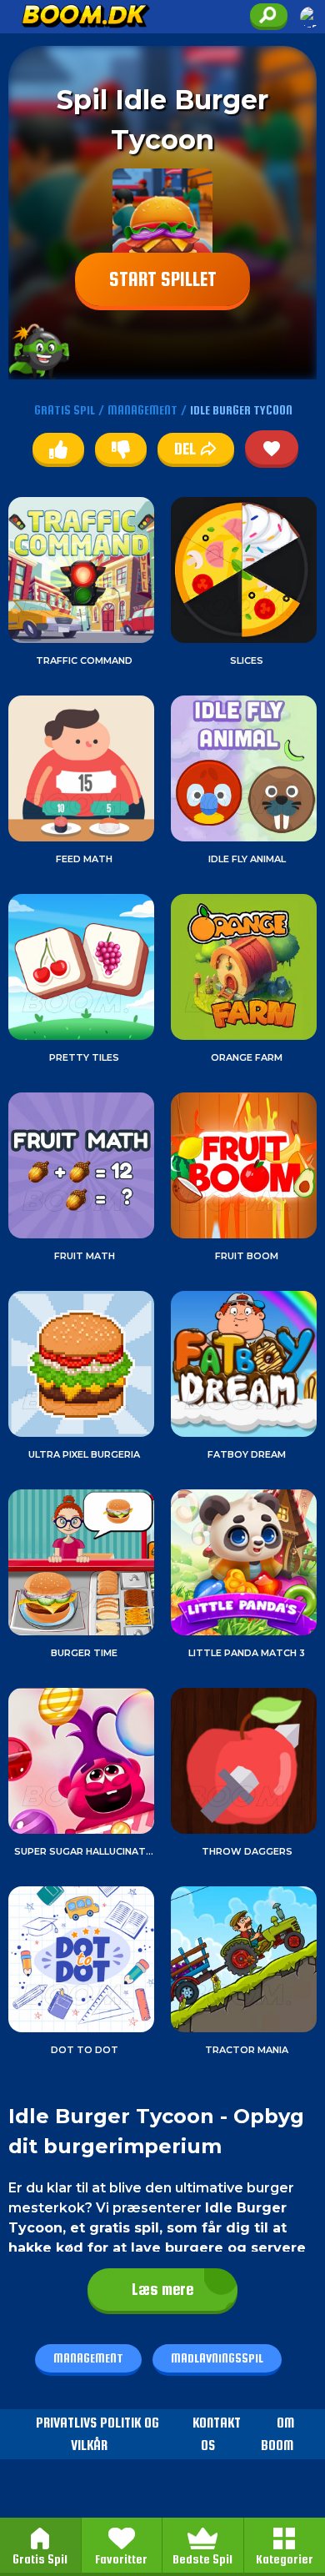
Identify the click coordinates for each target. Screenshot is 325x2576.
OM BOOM (277, 2434)
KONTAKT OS (217, 2434)
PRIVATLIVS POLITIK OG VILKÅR (97, 2434)
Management (88, 2358)
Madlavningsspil (217, 2358)
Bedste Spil (202, 2559)
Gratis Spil (40, 2559)
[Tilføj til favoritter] (272, 447)
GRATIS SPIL (65, 410)
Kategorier (285, 2559)
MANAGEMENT (142, 410)
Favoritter (121, 2559)
